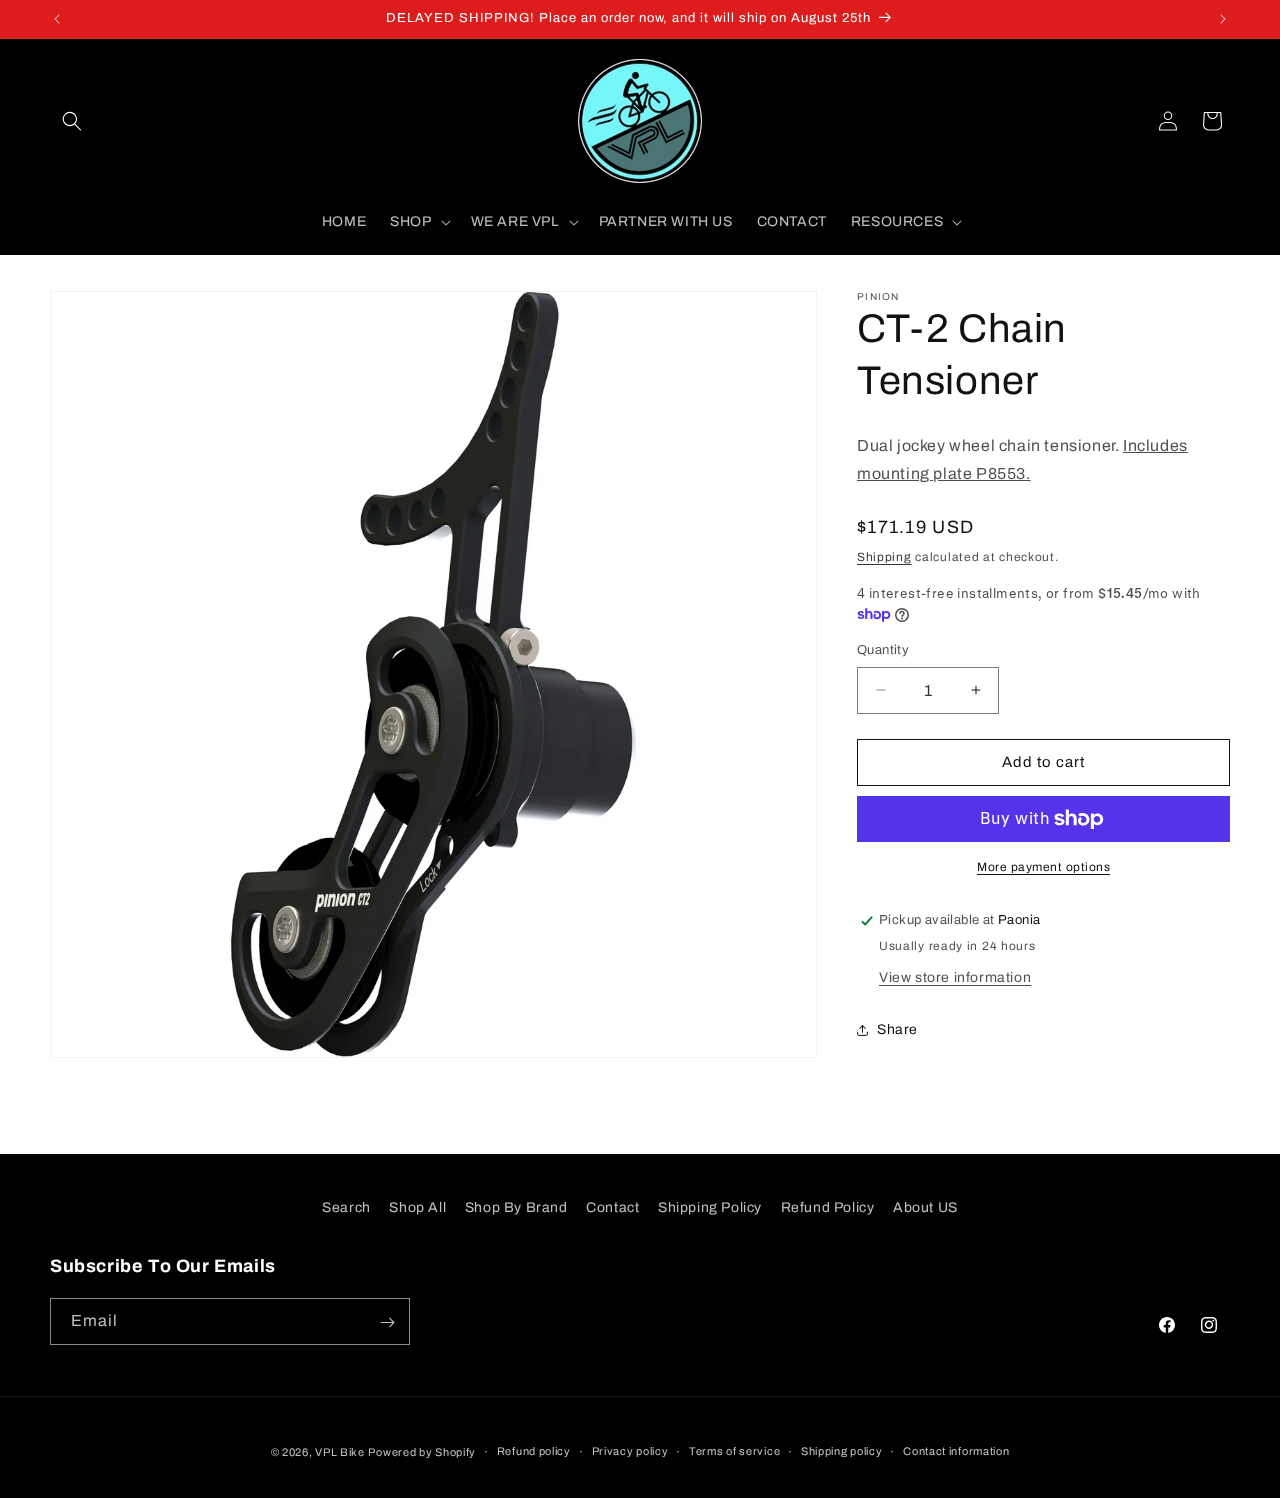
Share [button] (897, 1029)
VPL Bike (340, 1452)
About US (925, 1207)
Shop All (417, 1207)
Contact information (956, 1451)
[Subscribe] (387, 1322)
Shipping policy (842, 1451)
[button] (72, 121)
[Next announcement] (1223, 19)
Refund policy (534, 1451)
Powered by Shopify (422, 1452)
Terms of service (734, 1451)
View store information (955, 977)
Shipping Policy (710, 1207)
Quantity (883, 650)
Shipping (884, 557)
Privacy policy (630, 1451)
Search (346, 1207)
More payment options (1043, 867)
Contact (612, 1207)
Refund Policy (828, 1207)
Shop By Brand (516, 1207)
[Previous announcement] (57, 19)
